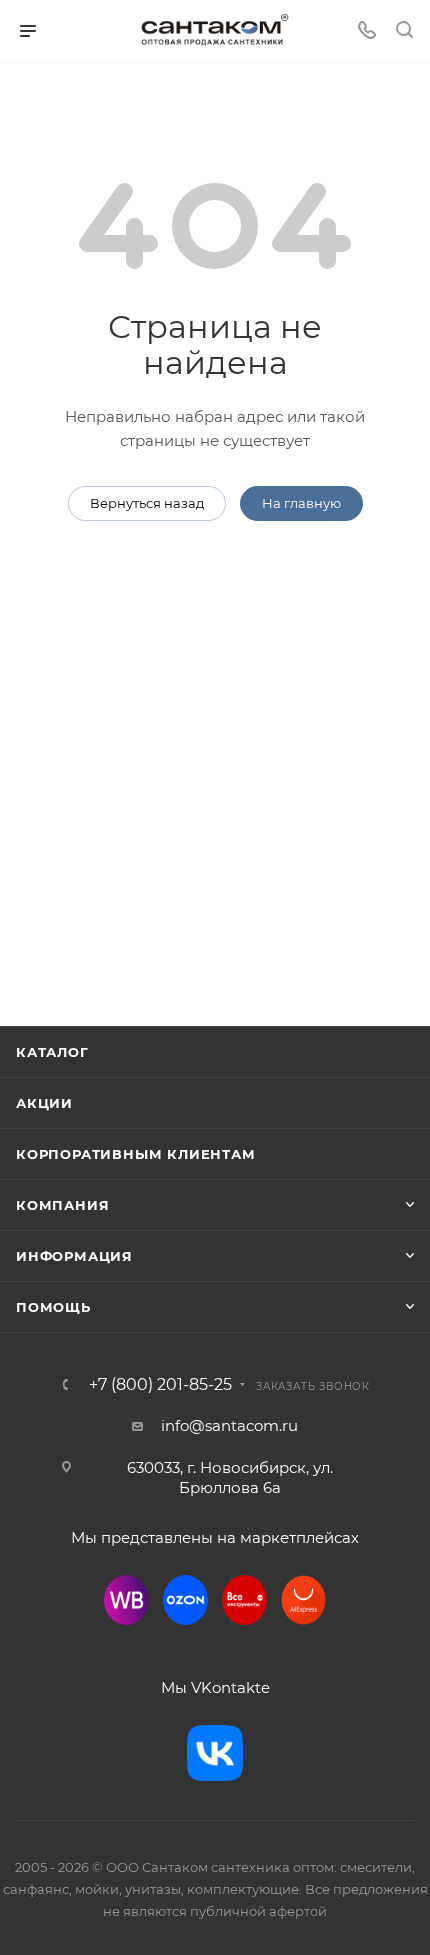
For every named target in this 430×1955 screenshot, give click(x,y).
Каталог (52, 1052)
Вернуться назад (147, 503)
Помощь (53, 1307)
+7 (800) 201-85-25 (160, 1385)
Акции (44, 1103)
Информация (74, 1256)
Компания (62, 1205)
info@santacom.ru (229, 1425)
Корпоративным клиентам (136, 1154)
